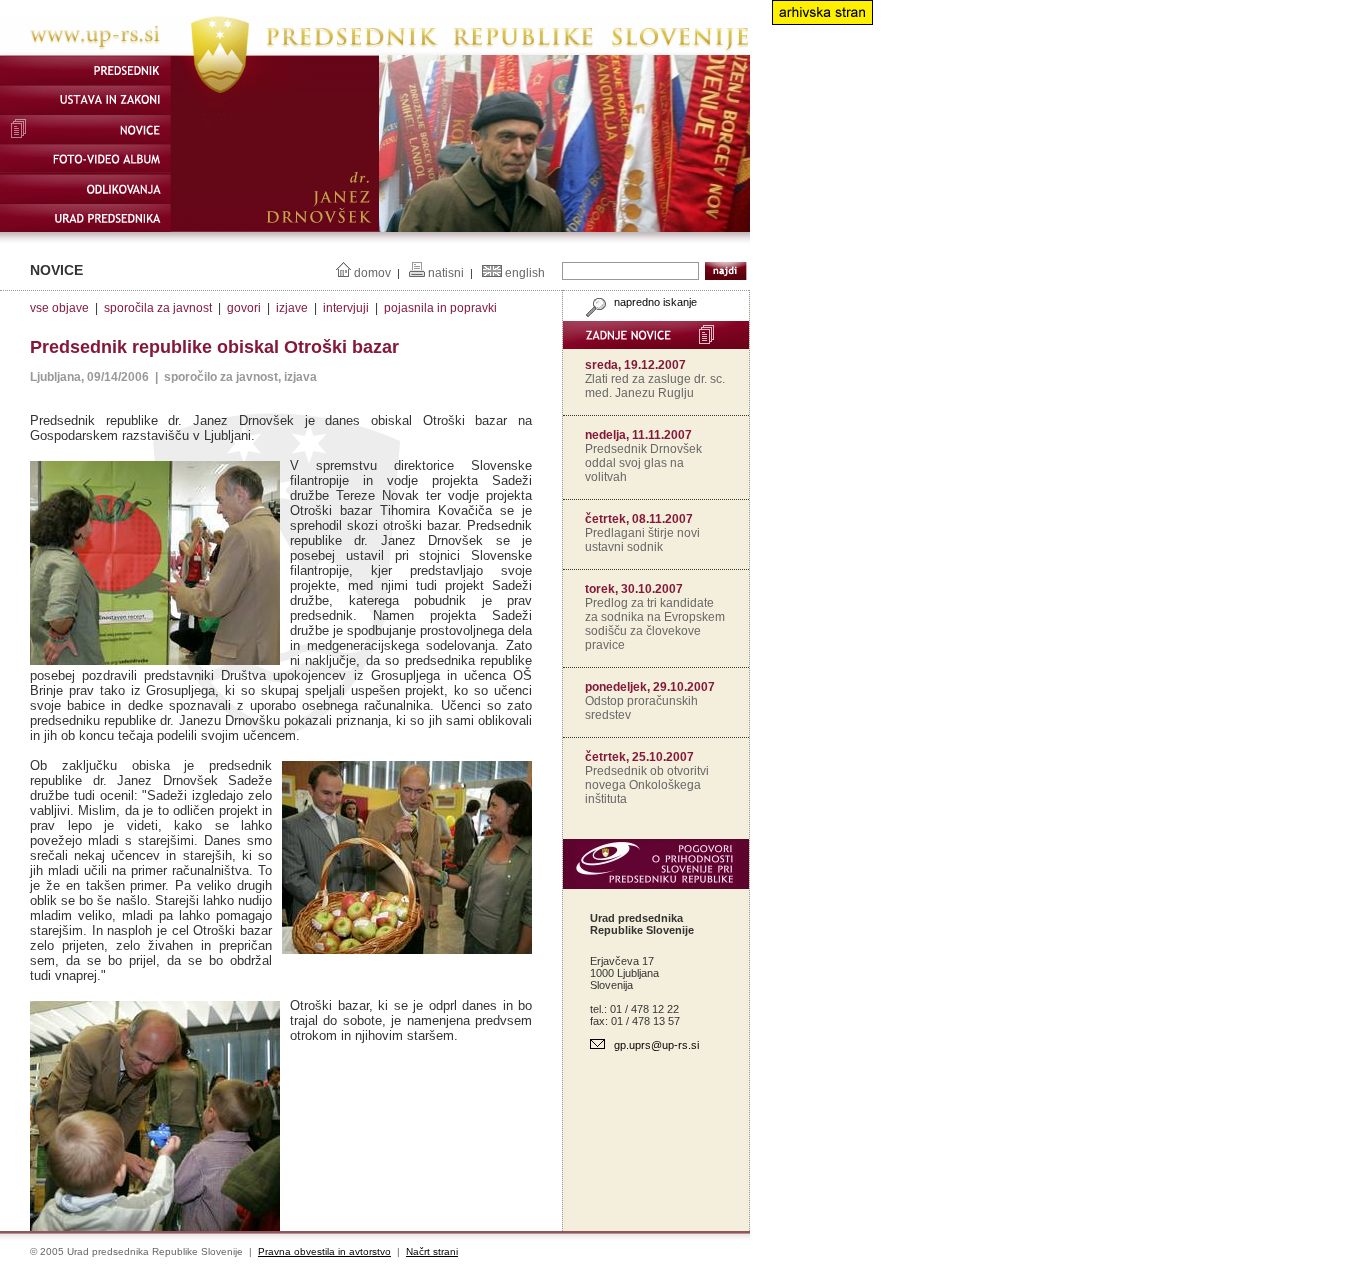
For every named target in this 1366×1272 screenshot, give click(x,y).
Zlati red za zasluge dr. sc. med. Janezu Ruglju (655, 386)
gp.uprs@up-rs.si (656, 1045)
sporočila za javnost (158, 308)
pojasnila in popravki (440, 308)
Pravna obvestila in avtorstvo (324, 1251)
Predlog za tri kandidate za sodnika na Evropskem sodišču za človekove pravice (655, 624)
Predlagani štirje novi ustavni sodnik (642, 540)
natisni (446, 273)
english (525, 273)
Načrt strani (432, 1251)
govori (244, 308)
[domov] (375, 51)
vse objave (59, 308)
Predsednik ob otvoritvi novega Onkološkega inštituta (647, 785)
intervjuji (346, 308)
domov (372, 273)
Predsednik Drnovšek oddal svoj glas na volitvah (643, 463)
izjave (292, 308)
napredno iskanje (654, 302)
